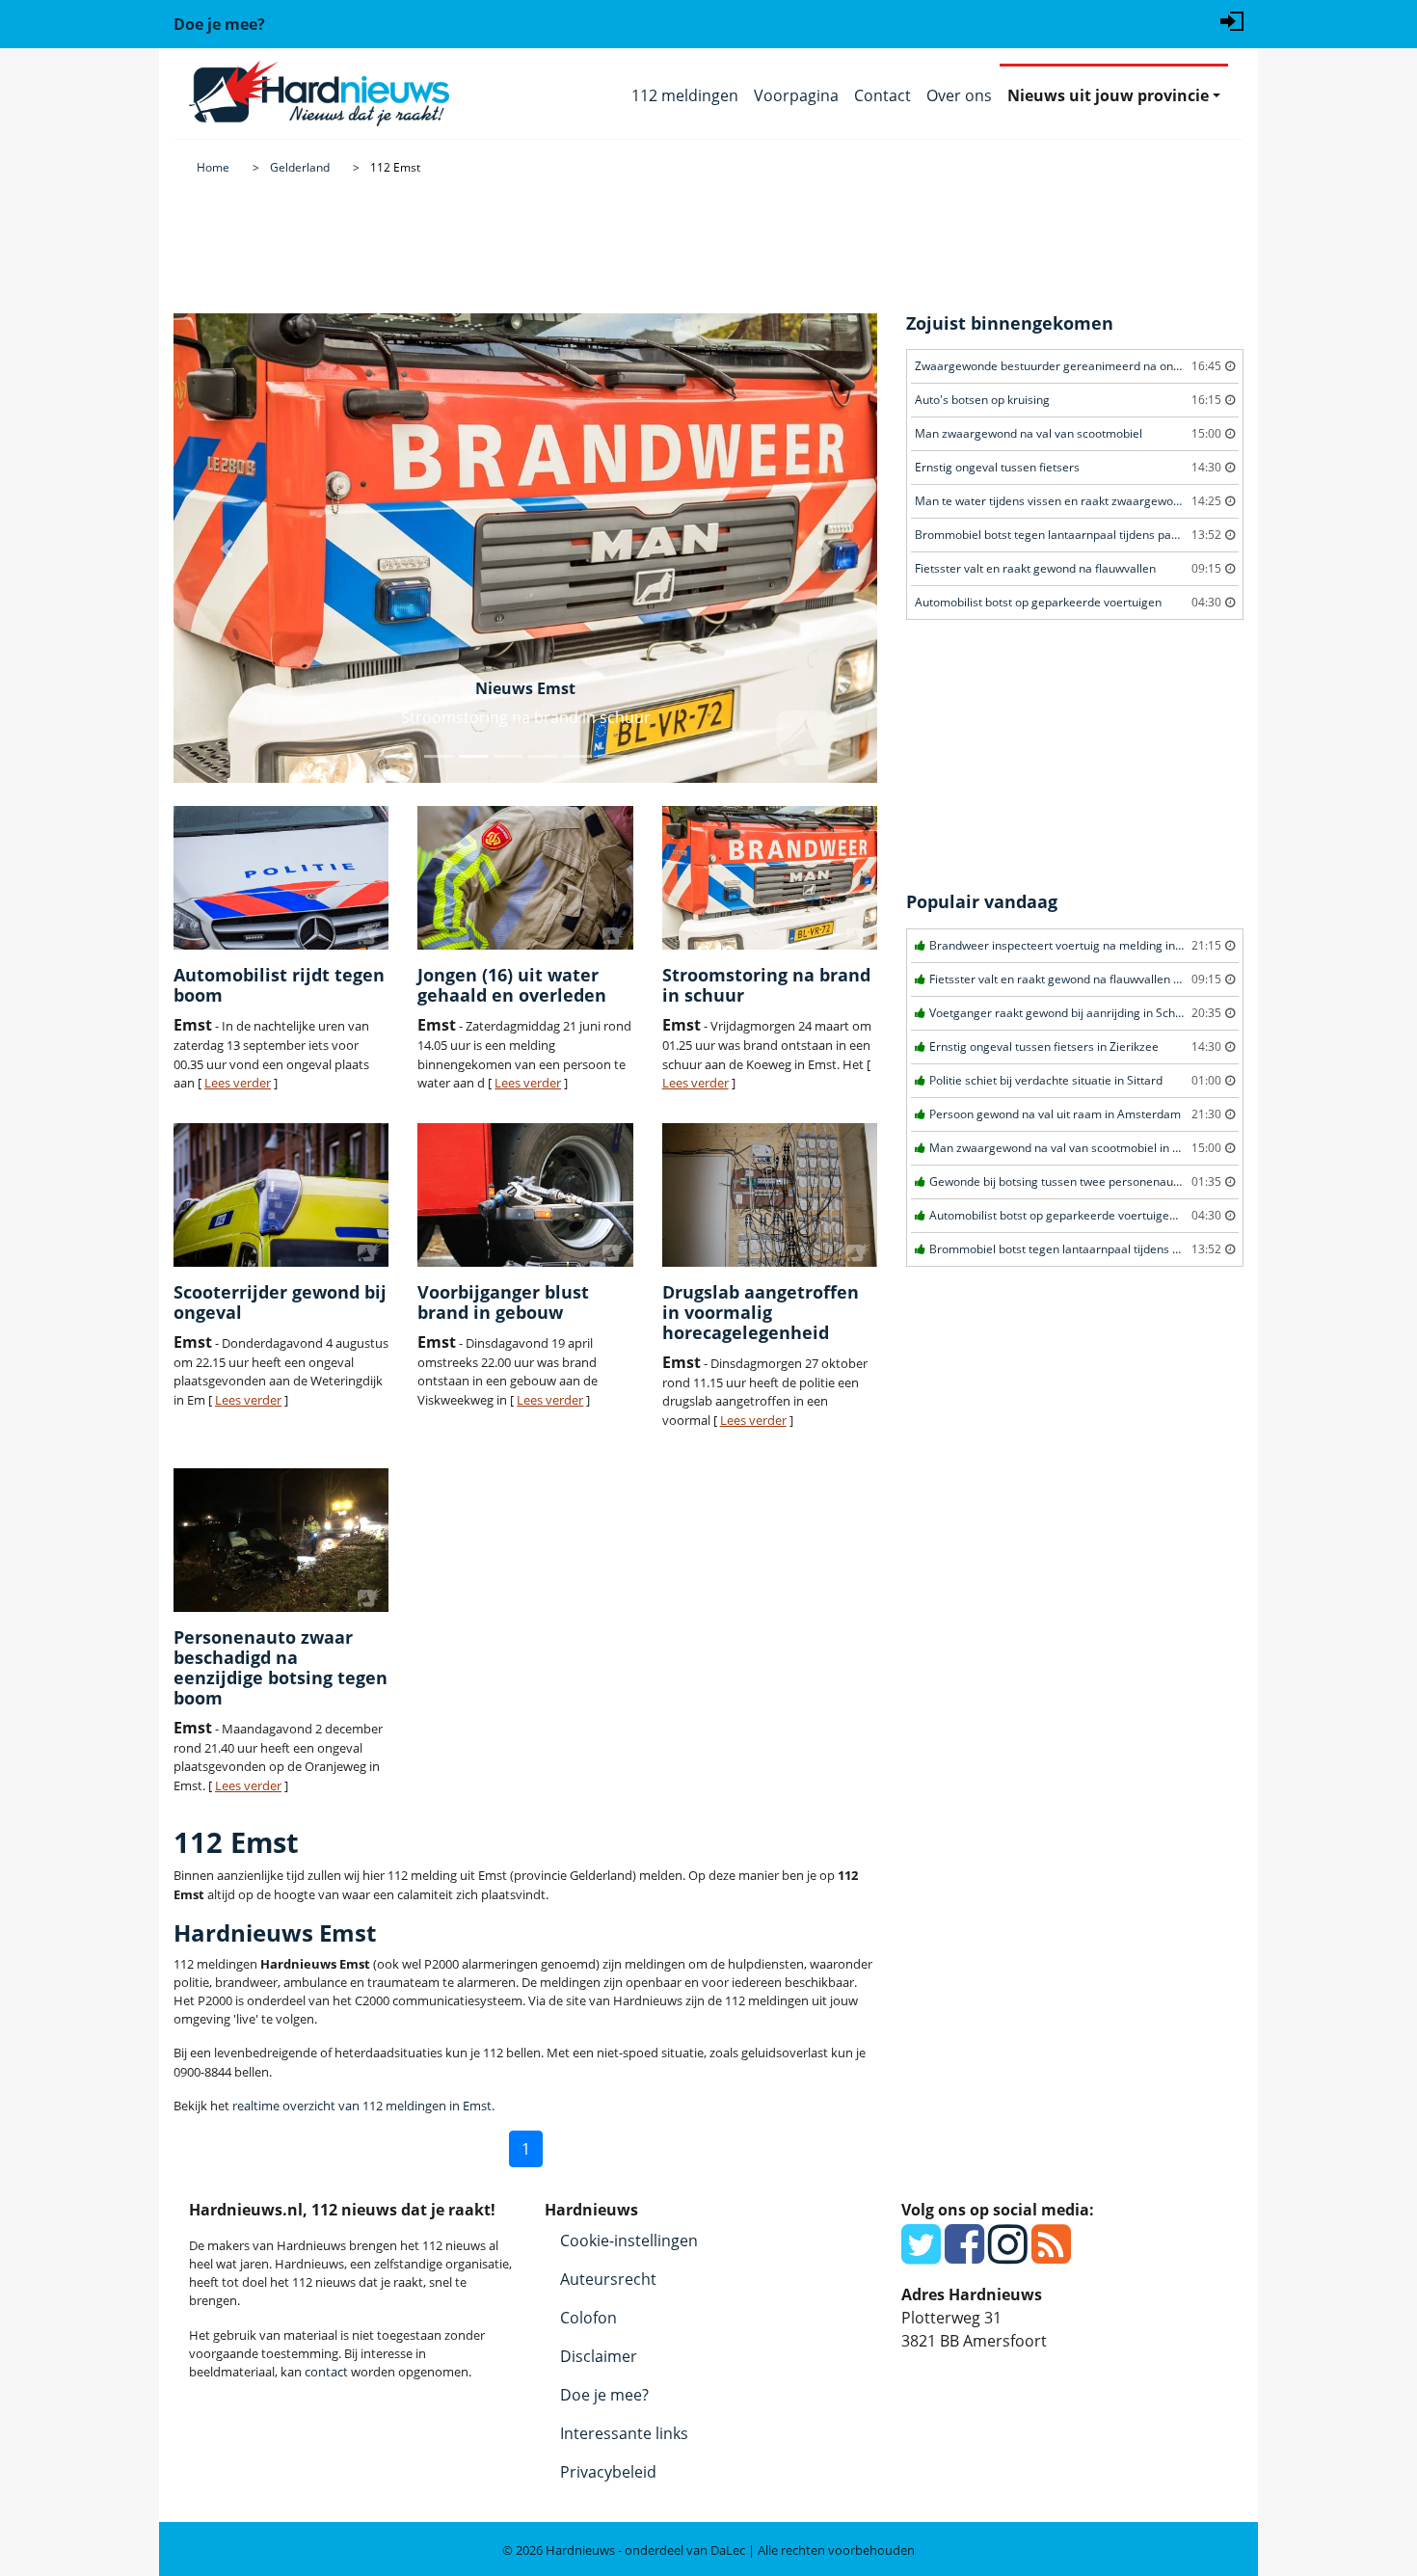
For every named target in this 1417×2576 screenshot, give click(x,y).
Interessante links (624, 2433)
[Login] (1232, 19)
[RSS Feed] (1051, 2255)
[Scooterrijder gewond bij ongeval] (281, 1195)
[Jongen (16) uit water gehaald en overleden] (525, 878)
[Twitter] (921, 2255)
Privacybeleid (608, 2472)
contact (326, 2372)
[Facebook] (964, 2255)
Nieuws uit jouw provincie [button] (1108, 95)
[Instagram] (1008, 2255)
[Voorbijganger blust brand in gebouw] (525, 1195)
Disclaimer (599, 2356)
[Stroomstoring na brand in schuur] (770, 878)
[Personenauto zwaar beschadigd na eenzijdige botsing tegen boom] (281, 1540)
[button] (227, 548)
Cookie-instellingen (629, 2241)
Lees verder (238, 1083)
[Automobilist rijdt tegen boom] (281, 878)
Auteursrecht (608, 2279)
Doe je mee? (604, 2395)
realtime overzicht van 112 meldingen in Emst (362, 2106)
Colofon (588, 2318)
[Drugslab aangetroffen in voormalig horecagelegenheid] (770, 1195)
